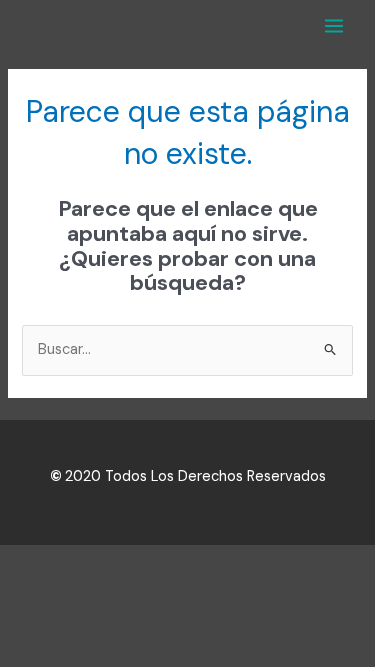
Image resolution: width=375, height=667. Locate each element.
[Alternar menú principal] (334, 26)
